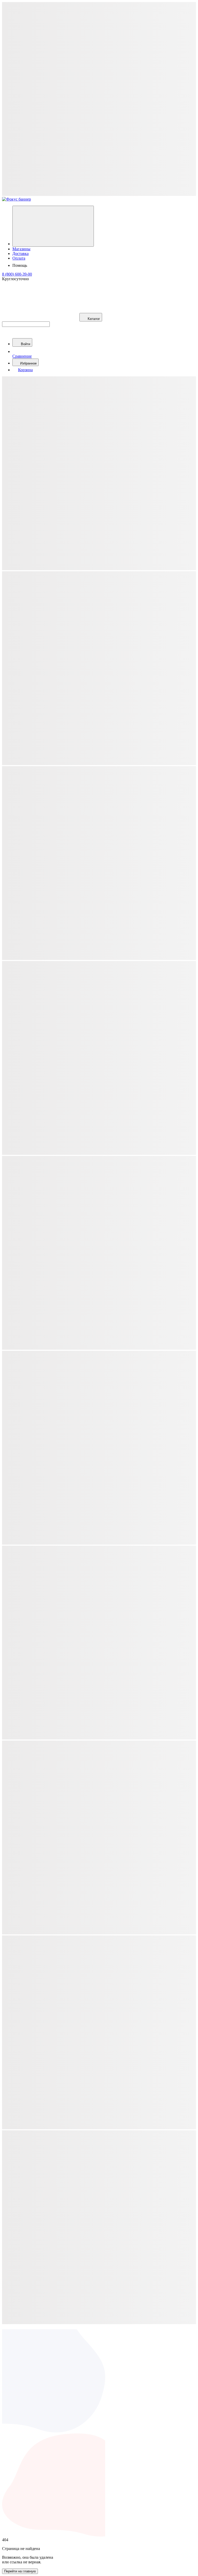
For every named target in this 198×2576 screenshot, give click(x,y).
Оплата (19, 258)
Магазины (21, 249)
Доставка (20, 254)
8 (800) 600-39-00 (17, 274)
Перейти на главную (20, 2571)
